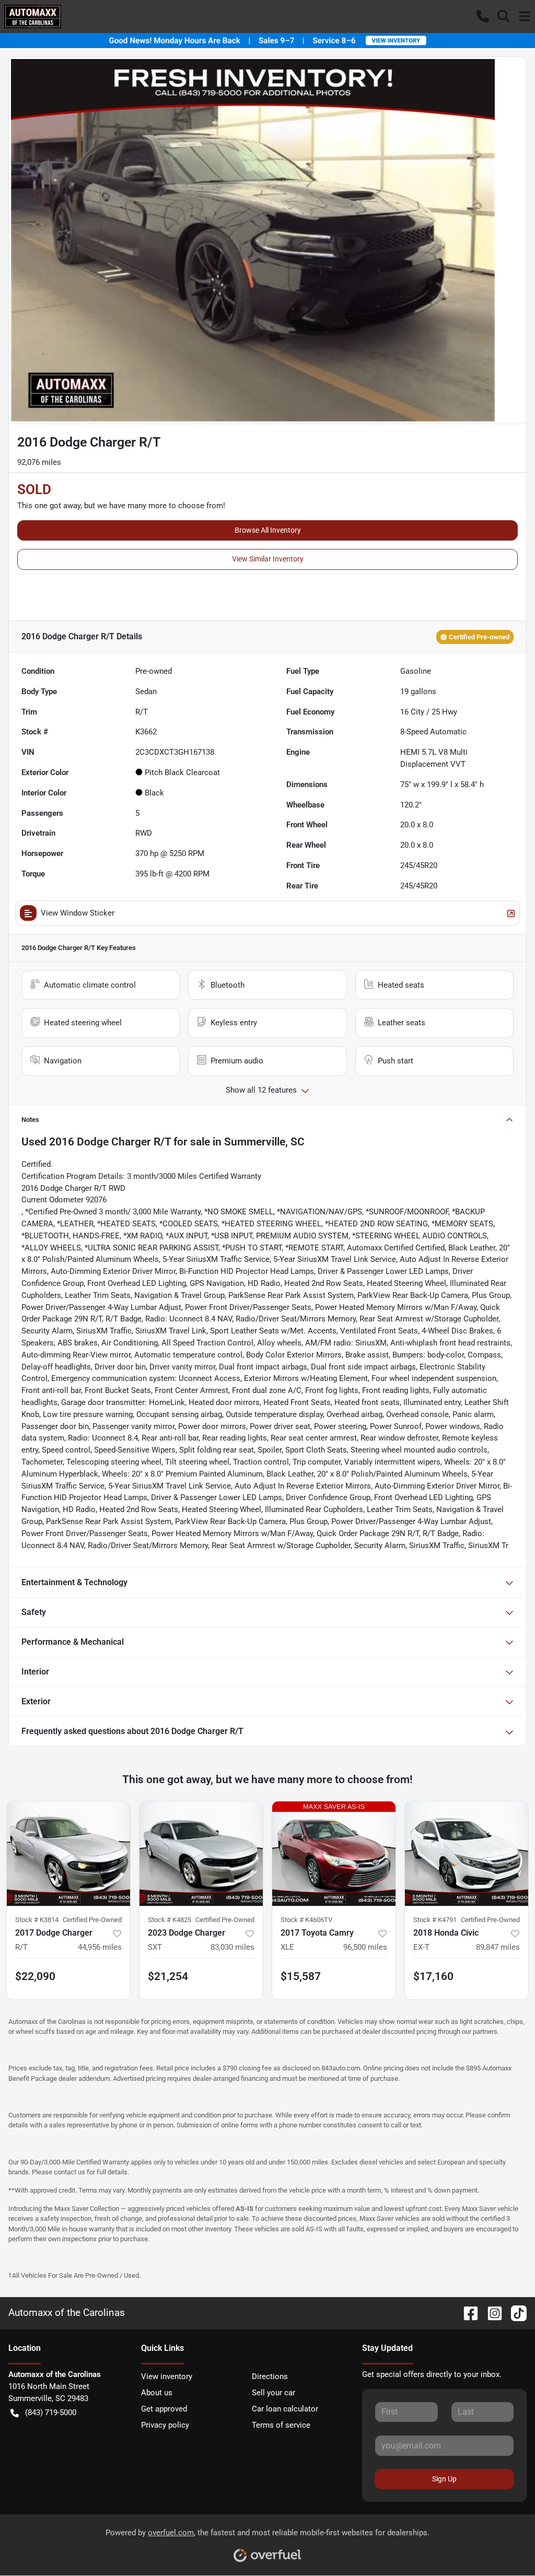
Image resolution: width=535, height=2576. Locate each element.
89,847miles (498, 1947)
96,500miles (365, 1947)
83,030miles (232, 1947)
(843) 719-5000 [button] (51, 2413)
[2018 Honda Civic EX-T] (467, 1854)
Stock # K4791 (435, 1920)
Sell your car (274, 2393)
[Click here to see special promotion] (267, 40)
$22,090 (35, 1976)
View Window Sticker (78, 913)
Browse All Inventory (268, 530)
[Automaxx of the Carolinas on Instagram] (491, 2312)
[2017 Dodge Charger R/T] (68, 1854)
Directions (270, 2376)
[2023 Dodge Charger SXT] (201, 1854)
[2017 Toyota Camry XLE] (334, 1854)
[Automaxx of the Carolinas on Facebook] (467, 2312)
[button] (483, 16)
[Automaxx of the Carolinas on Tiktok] (515, 2312)
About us (157, 2393)
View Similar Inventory (268, 559)
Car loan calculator (285, 2409)
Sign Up (444, 2479)
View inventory (167, 2376)
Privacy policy (165, 2425)
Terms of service (281, 2425)
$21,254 (168, 1976)
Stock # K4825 (170, 1920)
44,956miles (100, 1947)
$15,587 (301, 1976)
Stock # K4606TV (306, 1920)
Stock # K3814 (37, 1920)
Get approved (164, 2409)
